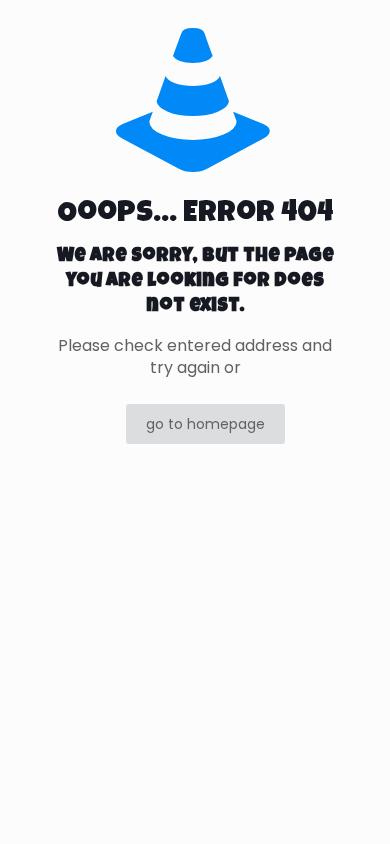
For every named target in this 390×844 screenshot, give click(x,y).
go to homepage (205, 424)
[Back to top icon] (349, 803)
